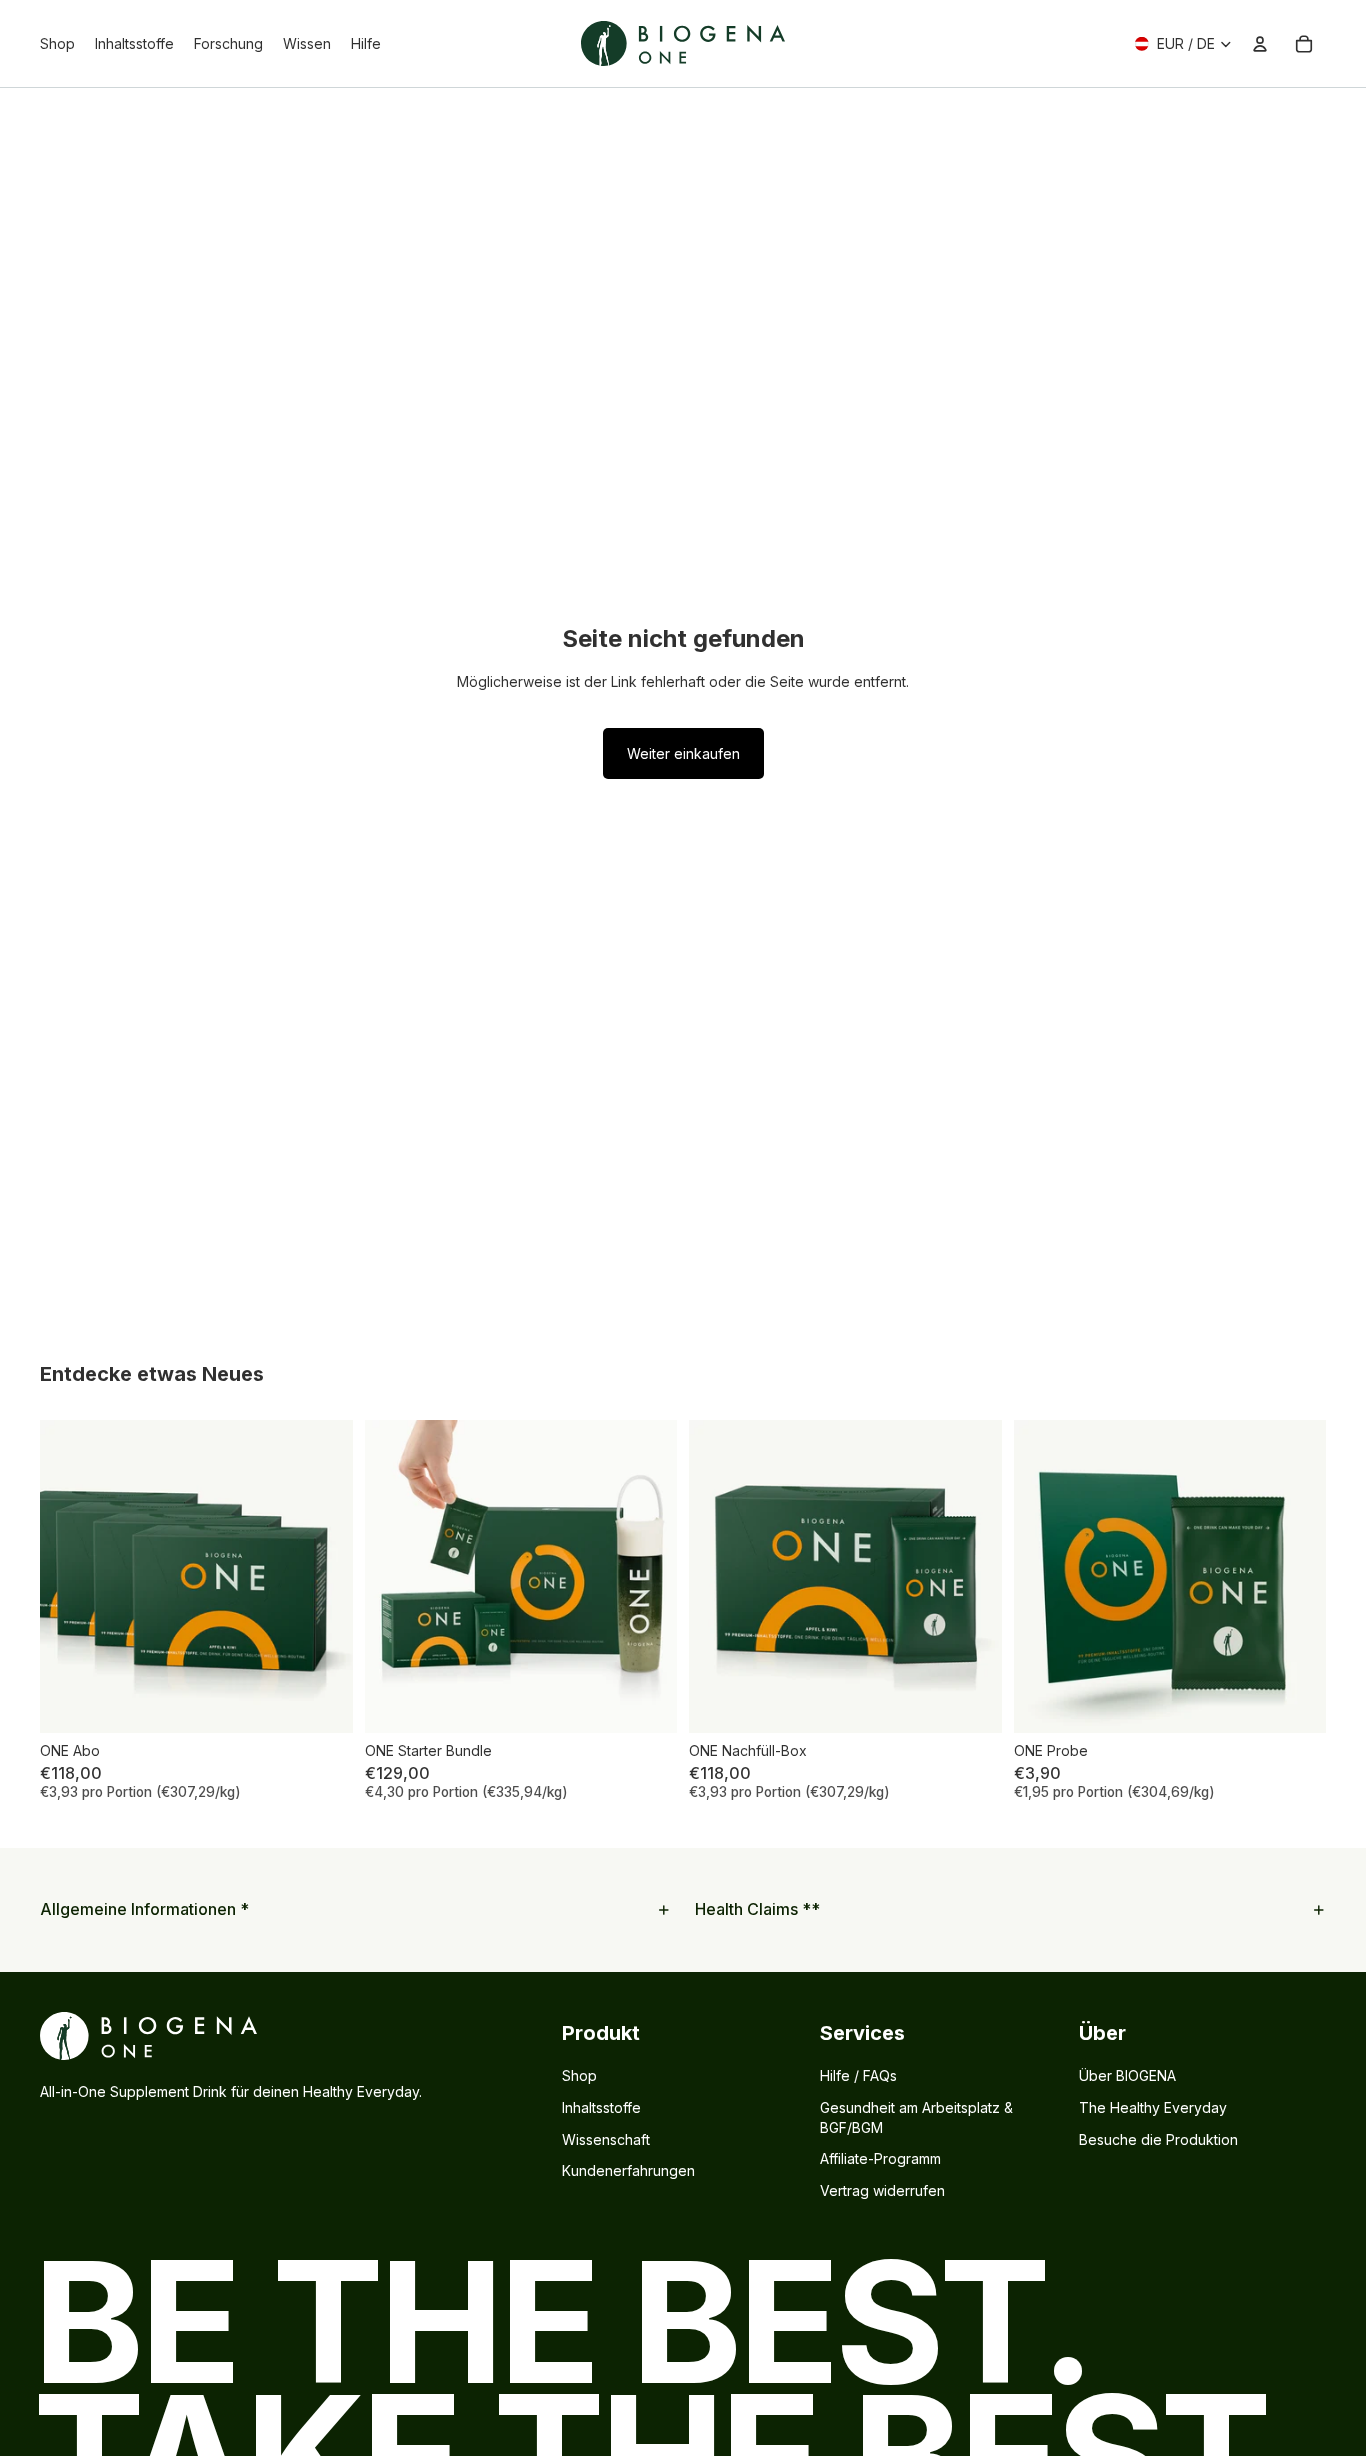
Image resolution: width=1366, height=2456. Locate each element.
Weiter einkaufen (683, 753)
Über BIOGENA (1127, 2075)
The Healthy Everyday (1153, 2107)
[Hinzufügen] (322, 1702)
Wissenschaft (606, 2139)
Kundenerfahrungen (628, 2170)
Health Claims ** (757, 1909)
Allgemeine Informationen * (144, 1909)
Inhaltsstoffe (601, 2107)
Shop (579, 2075)
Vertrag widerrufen (882, 2190)
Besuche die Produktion (1158, 2139)
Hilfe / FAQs (858, 2075)
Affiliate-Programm (880, 2158)
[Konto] (1260, 44)
